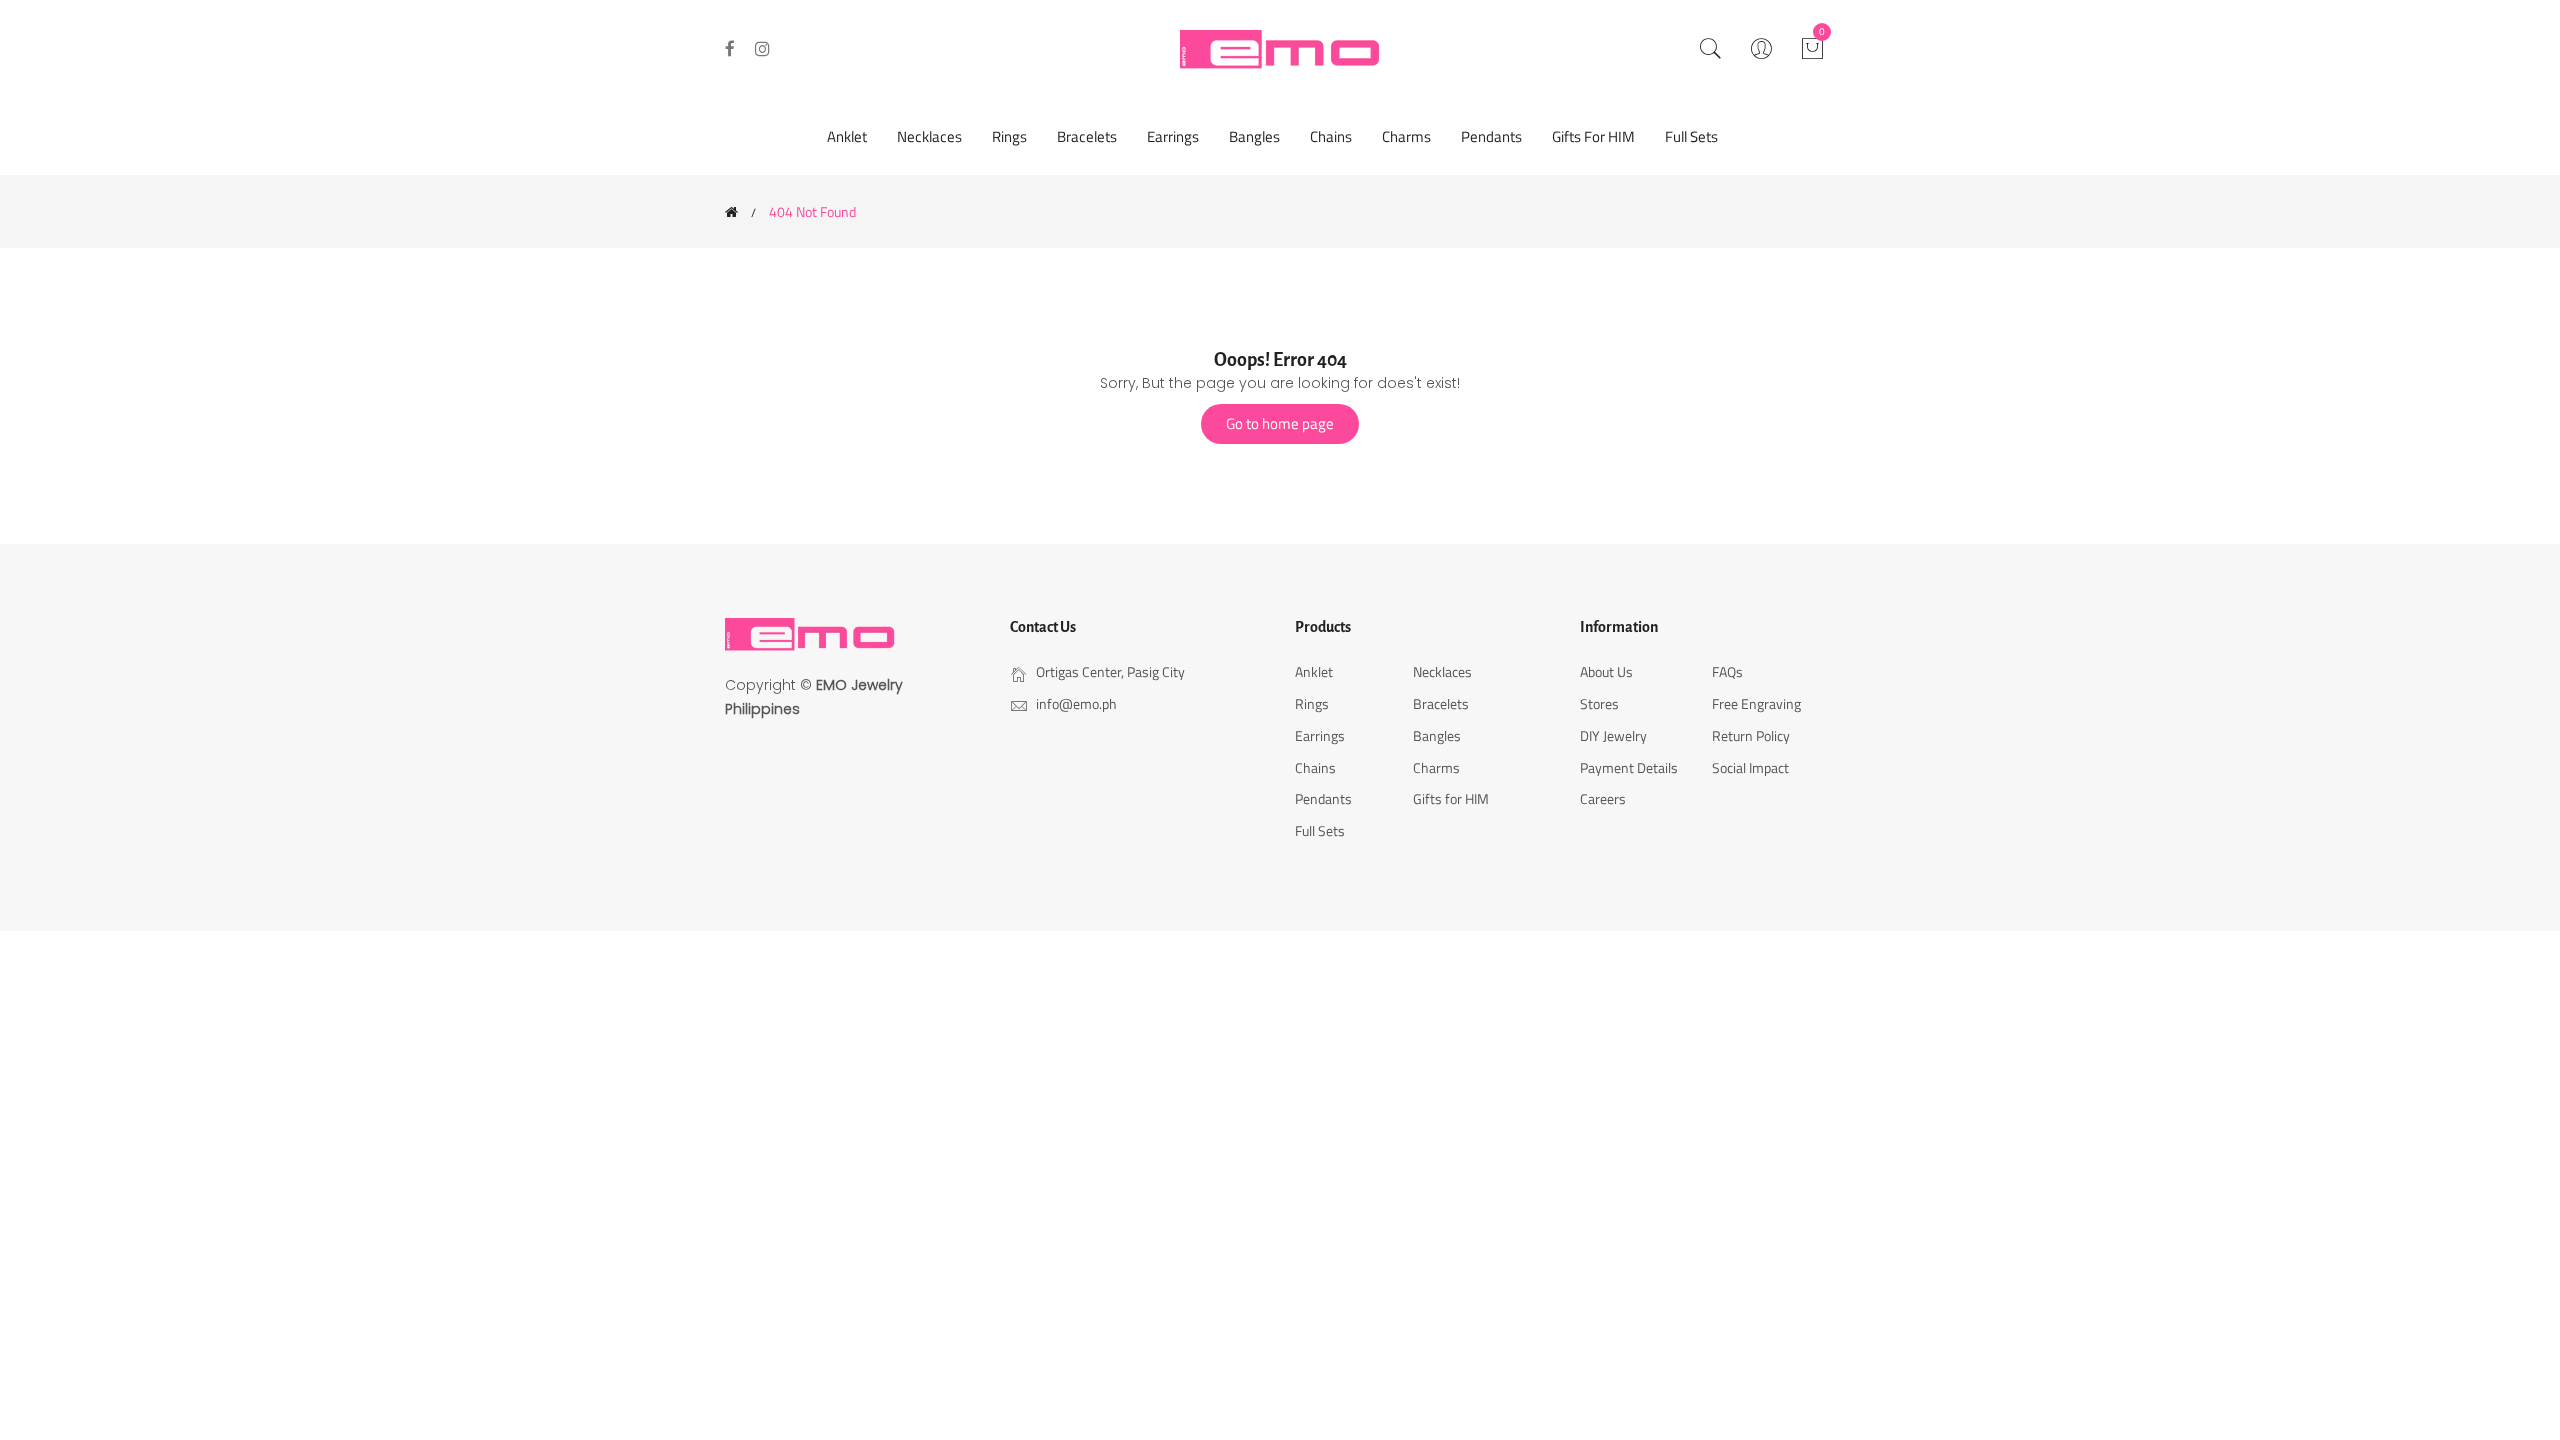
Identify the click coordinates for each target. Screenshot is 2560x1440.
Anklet (847, 136)
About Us (1606, 671)
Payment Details (1629, 767)
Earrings (1173, 136)
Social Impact (1750, 767)
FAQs (1727, 671)
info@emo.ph (1076, 703)
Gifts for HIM (1593, 136)
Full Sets (1691, 136)
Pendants (1491, 136)
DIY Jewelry (1613, 735)
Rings (1009, 136)
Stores (1599, 703)
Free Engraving (1756, 703)
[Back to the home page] (731, 212)
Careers (1603, 798)
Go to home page (1280, 423)
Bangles (1254, 136)
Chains (1331, 136)
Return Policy (1751, 735)
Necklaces (929, 136)
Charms (1406, 136)
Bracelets (1087, 136)
